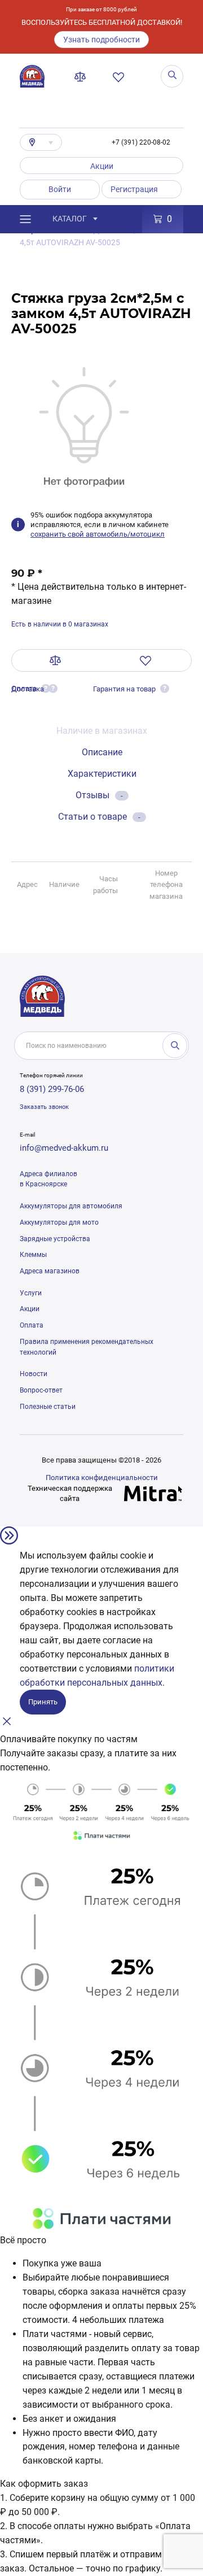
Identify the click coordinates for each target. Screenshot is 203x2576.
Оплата (32, 1325)
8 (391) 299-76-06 (52, 1089)
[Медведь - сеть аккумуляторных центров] (32, 76)
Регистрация (134, 189)
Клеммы (33, 1255)
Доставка (28, 689)
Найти (175, 1046)
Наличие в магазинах (102, 731)
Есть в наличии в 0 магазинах (60, 624)
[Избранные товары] (121, 77)
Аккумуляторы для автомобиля (71, 1206)
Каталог (70, 219)
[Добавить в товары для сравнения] (56, 660)
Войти (60, 189)
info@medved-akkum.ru (64, 1148)
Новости (34, 1374)
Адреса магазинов (50, 1271)
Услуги (31, 1293)
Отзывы (99, 795)
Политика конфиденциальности (102, 1478)
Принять (43, 1702)
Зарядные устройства (55, 1239)
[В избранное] (146, 660)
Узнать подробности (101, 40)
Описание (102, 752)
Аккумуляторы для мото (59, 1222)
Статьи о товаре (99, 817)
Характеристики (102, 774)
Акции (102, 166)
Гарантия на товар (124, 689)
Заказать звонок (44, 1107)
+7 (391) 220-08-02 (141, 142)
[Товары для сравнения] (82, 77)
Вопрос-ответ (41, 1390)
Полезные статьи (48, 1407)
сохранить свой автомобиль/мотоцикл (98, 534)
